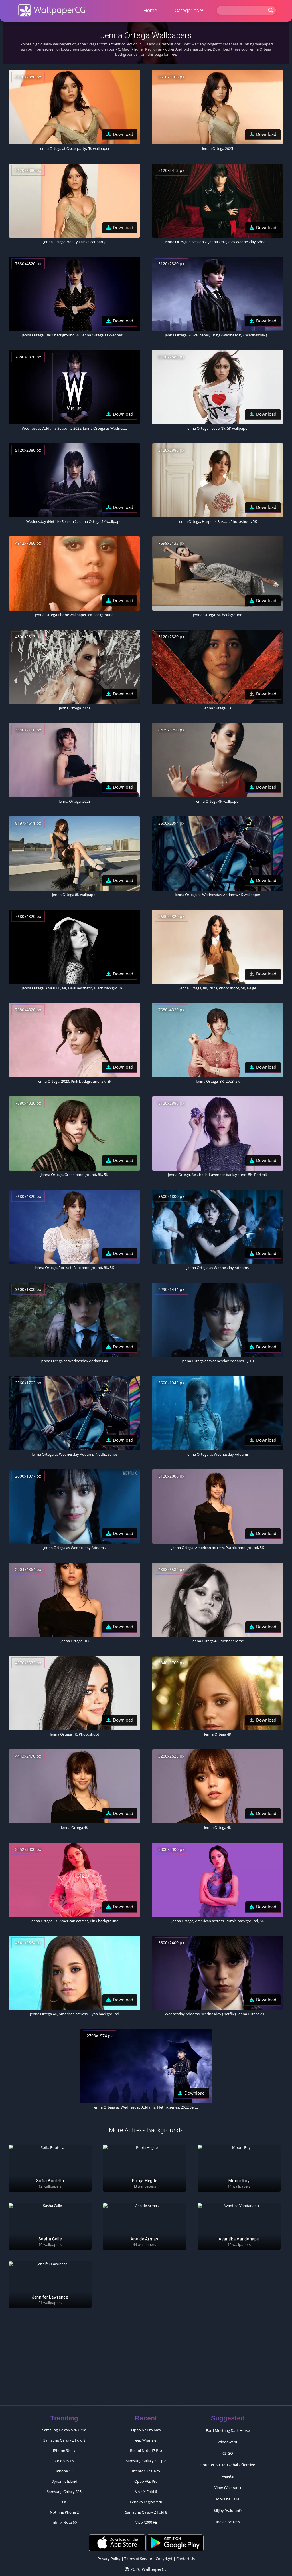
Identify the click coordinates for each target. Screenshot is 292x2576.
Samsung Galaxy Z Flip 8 (146, 2461)
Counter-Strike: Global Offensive (228, 2465)
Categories (187, 10)
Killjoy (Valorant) (228, 2510)
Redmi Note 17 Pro (146, 2450)
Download (123, 134)
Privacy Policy (109, 2559)
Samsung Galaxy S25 (64, 2492)
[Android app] (175, 2543)
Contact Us (185, 2559)
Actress (114, 44)
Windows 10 (228, 2442)
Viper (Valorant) (228, 2488)
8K (64, 2502)
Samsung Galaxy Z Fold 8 (64, 2440)
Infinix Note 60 (64, 2522)
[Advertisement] (146, 2359)
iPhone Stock (64, 2450)
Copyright (164, 2559)
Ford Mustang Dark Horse (228, 2430)
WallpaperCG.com (52, 10)
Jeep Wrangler (146, 2440)
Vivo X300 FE (146, 2522)
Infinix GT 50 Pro (146, 2471)
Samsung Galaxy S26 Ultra (64, 2430)
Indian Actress (228, 2522)
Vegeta (228, 2476)
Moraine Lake (228, 2499)
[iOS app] (117, 2543)
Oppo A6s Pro (146, 2481)
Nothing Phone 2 (64, 2512)
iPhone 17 (64, 2471)
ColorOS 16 (64, 2461)
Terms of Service (138, 2559)
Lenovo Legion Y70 (146, 2502)
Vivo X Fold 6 (146, 2492)
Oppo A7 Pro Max (146, 2430)
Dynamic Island (64, 2481)
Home (150, 10)
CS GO (228, 2453)
